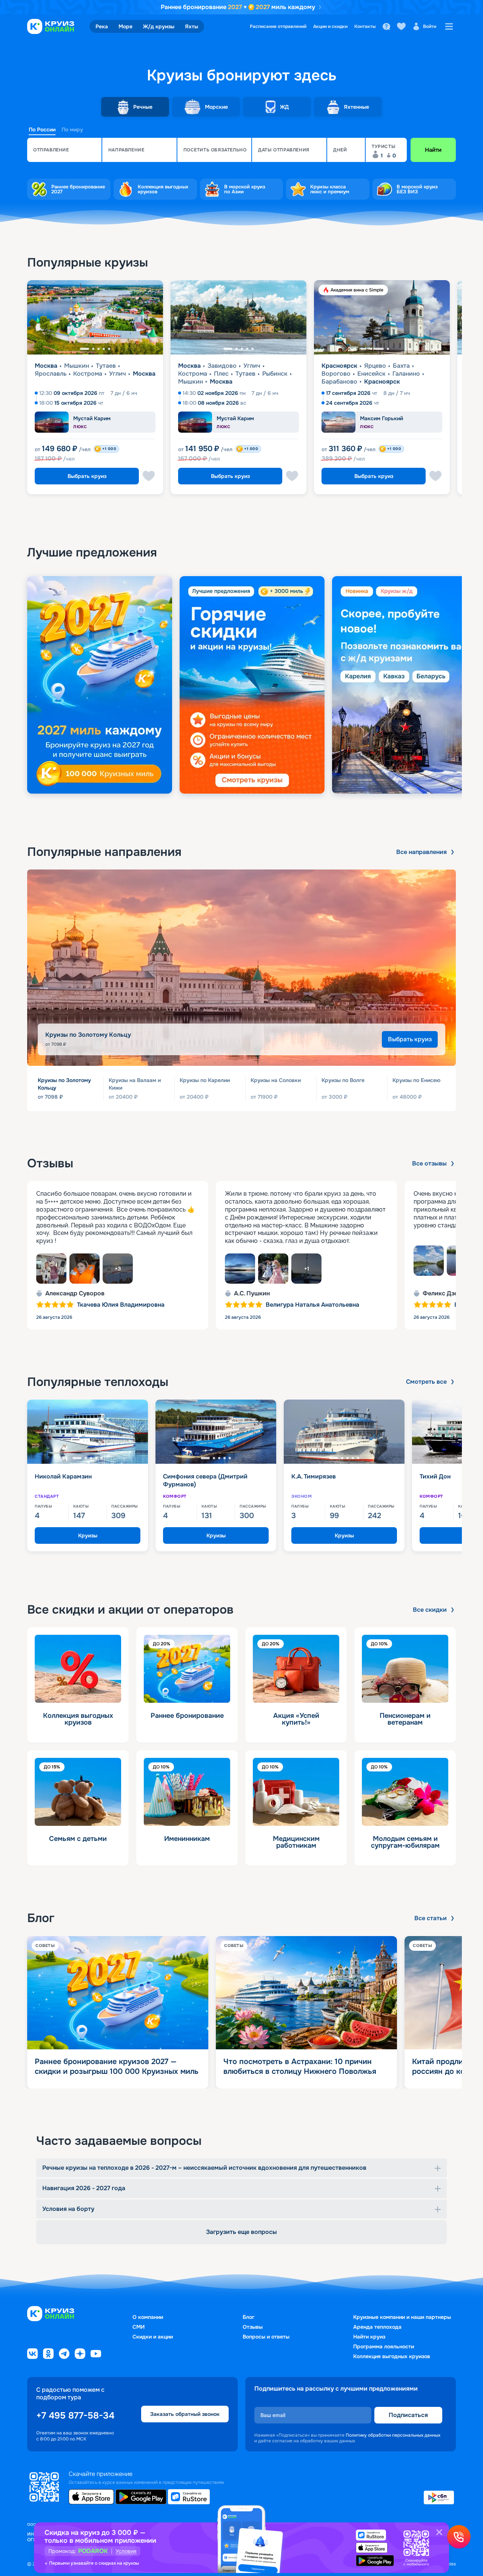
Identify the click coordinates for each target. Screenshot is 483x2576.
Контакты (365, 26)
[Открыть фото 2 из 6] (85, 1269)
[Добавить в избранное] (149, 476)
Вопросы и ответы (266, 2337)
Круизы (88, 1535)
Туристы (384, 146)
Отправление (51, 150)
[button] (64, 150)
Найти (433, 150)
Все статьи (431, 1918)
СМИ (138, 2327)
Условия (126, 2551)
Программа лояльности (384, 2346)
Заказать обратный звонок (185, 2414)
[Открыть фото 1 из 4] (240, 1269)
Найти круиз (369, 2337)
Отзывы (253, 2327)
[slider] (241, 685)
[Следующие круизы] (458, 390)
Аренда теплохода (377, 2327)
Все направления (421, 852)
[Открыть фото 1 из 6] (51, 1269)
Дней (340, 150)
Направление (126, 150)
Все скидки (430, 1610)
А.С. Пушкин (252, 1293)
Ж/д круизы (159, 26)
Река (102, 26)
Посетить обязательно (215, 150)
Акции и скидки (330, 26)
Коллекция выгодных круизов (392, 2356)
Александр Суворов (75, 1293)
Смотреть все (426, 1382)
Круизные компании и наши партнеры (402, 2317)
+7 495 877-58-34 (75, 2416)
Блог (248, 2317)
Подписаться (408, 2415)
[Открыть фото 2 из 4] (273, 1269)
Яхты (192, 26)
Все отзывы (429, 1164)
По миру (72, 129)
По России (42, 129)
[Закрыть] (439, 2532)
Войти (430, 26)
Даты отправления (284, 150)
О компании (148, 2317)
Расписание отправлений (278, 26)
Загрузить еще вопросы (241, 2232)
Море (125, 26)
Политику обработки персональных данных (393, 2435)
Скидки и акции (153, 2337)
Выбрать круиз (87, 476)
